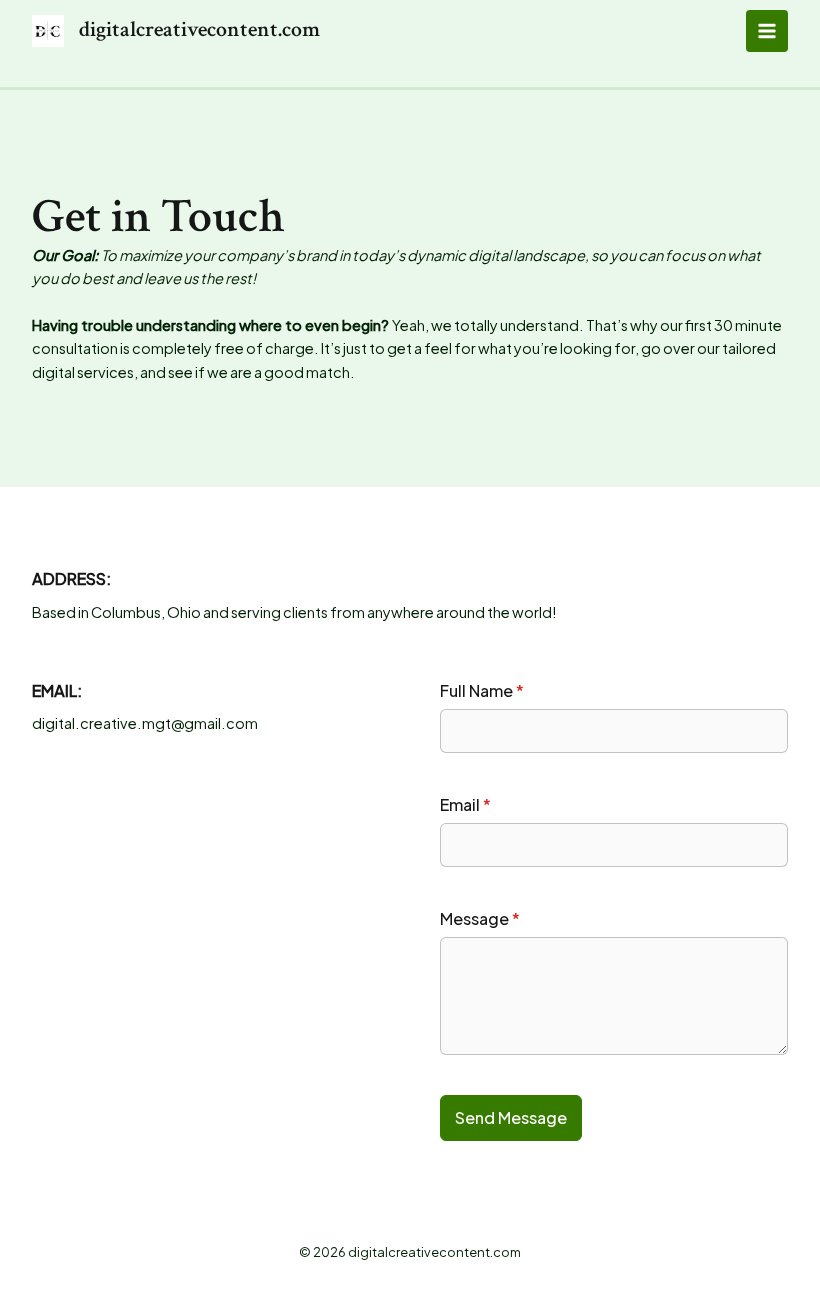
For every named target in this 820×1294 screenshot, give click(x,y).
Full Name (482, 690)
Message (480, 918)
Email (465, 804)
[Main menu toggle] (767, 31)
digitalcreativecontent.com (199, 29)
